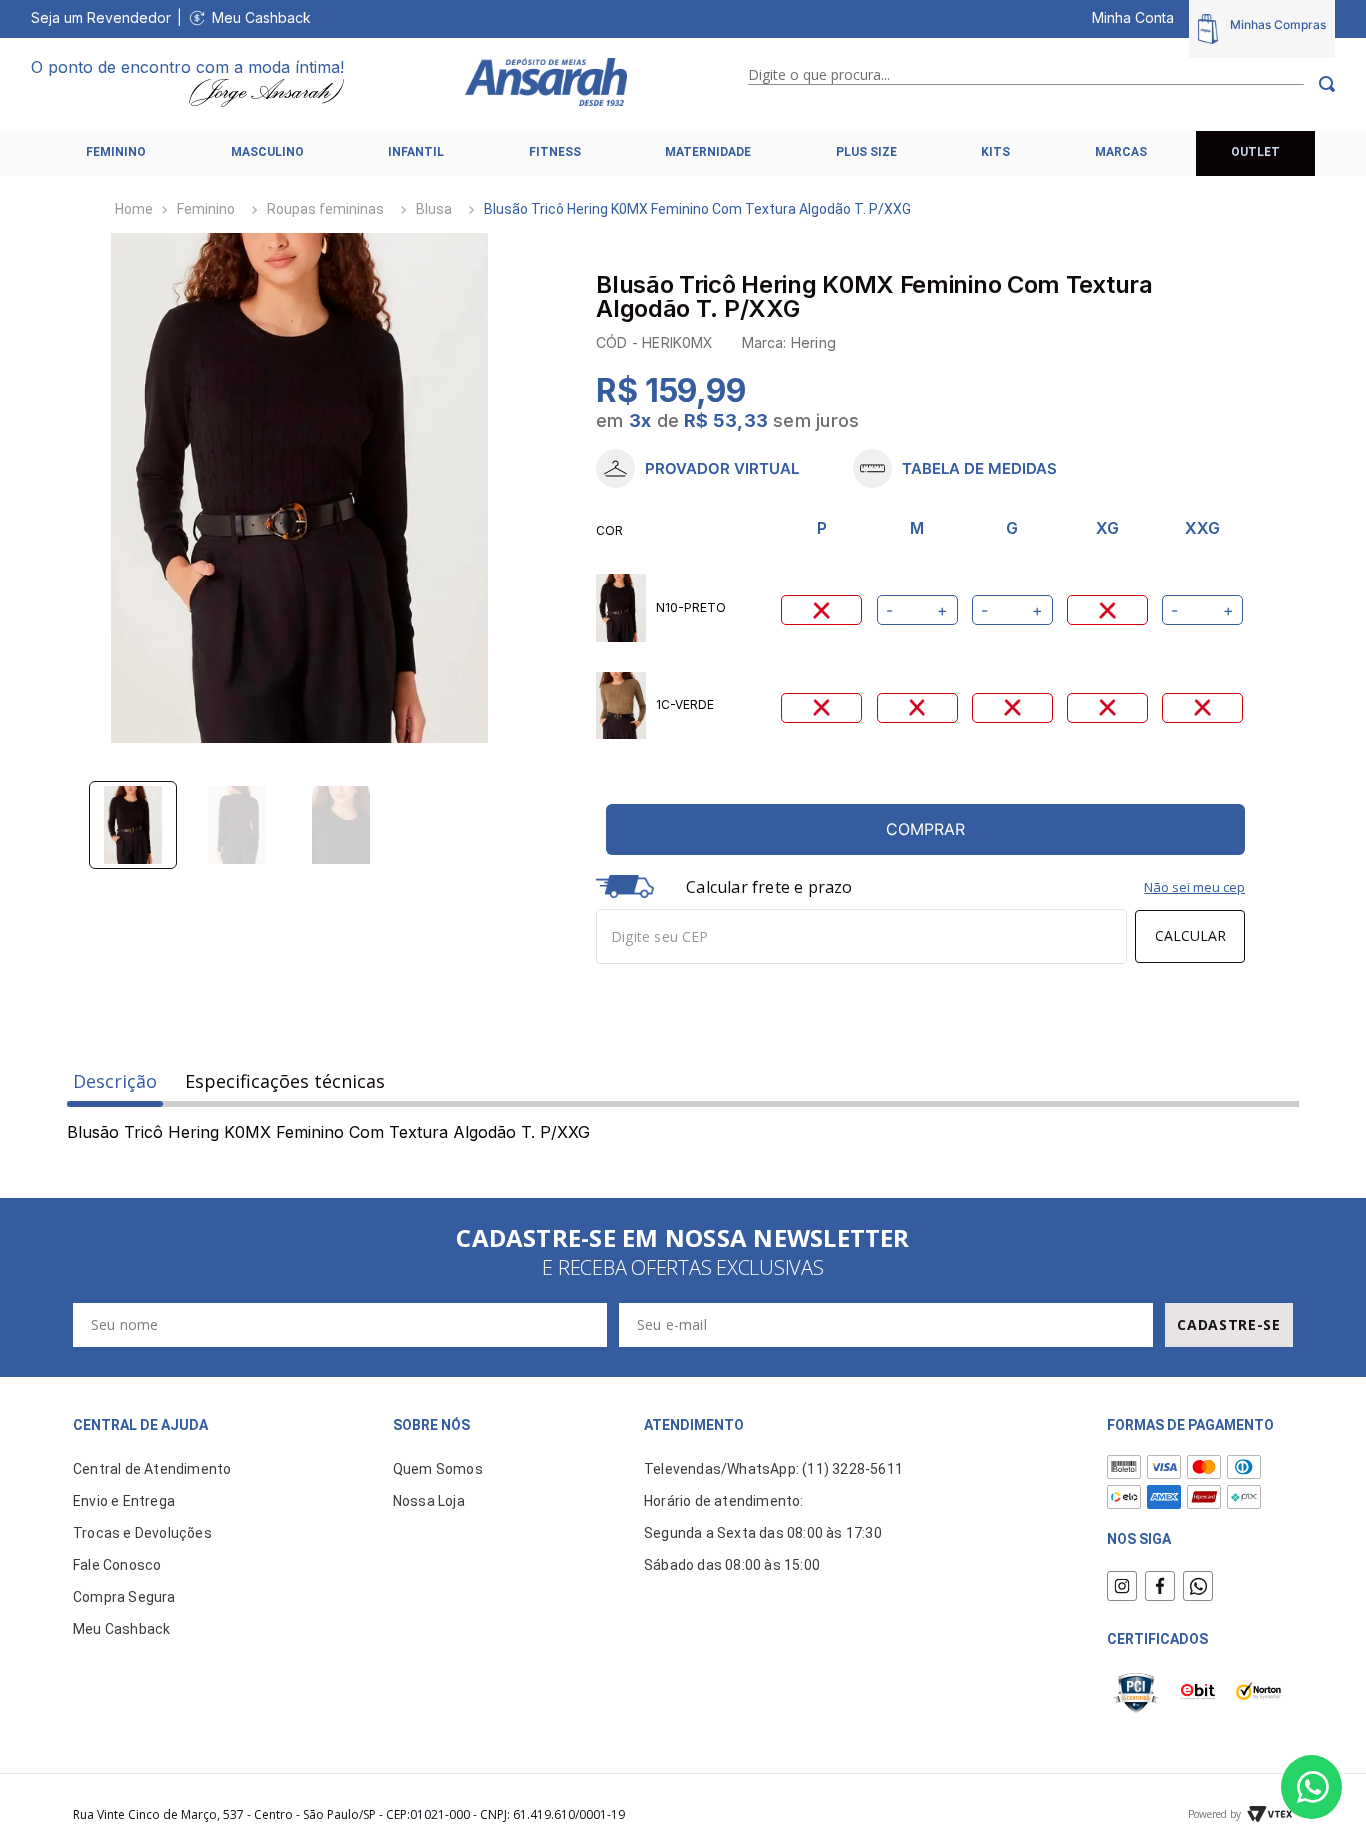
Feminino (206, 209)
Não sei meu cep (1194, 887)
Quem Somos (438, 1469)
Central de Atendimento (152, 1469)
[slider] (299, 488)
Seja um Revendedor (101, 17)
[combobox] (1041, 84)
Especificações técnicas (285, 1081)
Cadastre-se (1229, 1324)
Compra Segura (124, 1597)
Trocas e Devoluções (142, 1533)
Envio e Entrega (124, 1501)
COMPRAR (925, 829)
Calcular (1190, 935)
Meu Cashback (261, 17)
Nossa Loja (429, 1501)
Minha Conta (1133, 17)
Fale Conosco (117, 1565)
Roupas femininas (325, 209)
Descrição (115, 1081)
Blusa (434, 209)
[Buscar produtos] (1319, 84)
